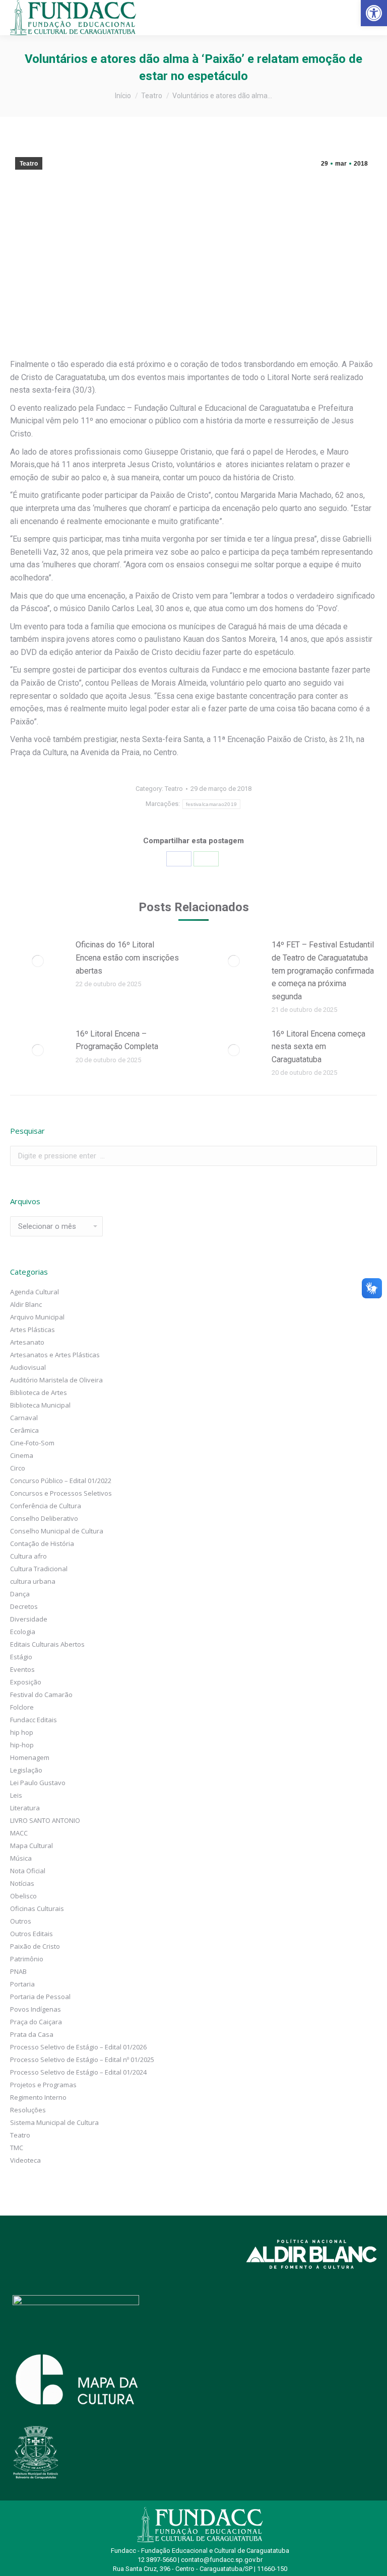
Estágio (21, 1657)
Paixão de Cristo (35, 1946)
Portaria (22, 1984)
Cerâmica (24, 1430)
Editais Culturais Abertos (47, 1644)
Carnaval (24, 1418)
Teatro (29, 164)
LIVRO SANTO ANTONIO (45, 1820)
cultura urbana (33, 1581)
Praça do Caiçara (36, 2022)
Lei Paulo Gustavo (38, 1783)
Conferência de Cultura (46, 1506)
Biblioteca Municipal (40, 1405)
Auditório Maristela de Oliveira (56, 1380)
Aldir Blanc (26, 1304)
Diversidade (29, 1619)
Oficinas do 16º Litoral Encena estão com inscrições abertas (127, 958)
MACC (19, 1833)
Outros (21, 1921)
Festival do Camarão (41, 1695)
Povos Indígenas (36, 2009)
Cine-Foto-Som (32, 1443)
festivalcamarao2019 (212, 804)
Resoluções (28, 2110)
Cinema (22, 1455)
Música (21, 1858)
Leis (16, 1795)
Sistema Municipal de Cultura (54, 2122)
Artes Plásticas (33, 1330)
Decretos (24, 1606)
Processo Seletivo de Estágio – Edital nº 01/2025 (82, 2059)
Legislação (26, 1770)
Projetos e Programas (43, 2085)
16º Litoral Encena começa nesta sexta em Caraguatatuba (318, 1047)
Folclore (22, 1707)
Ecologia (23, 1632)
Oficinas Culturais (37, 1908)
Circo (18, 1468)
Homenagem (30, 1757)
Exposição (26, 1682)
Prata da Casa (32, 2034)
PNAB (18, 1971)
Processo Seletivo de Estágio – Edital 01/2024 (78, 2072)
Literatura (25, 1808)
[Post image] (38, 961)
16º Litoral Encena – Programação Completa (117, 1040)
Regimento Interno (38, 2097)
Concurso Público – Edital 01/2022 (61, 1481)
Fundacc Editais (34, 1720)
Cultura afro (28, 1556)
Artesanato (27, 1342)
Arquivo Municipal (37, 1317)
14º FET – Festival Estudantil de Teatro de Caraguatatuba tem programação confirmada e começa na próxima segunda (323, 970)
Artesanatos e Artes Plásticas (55, 1355)
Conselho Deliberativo (44, 1518)
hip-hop (22, 1745)
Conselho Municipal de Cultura (57, 1531)
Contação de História (42, 1543)
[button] (374, 13)
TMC (17, 2148)
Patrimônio (27, 1959)
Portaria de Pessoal (40, 1997)
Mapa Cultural (31, 1846)
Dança (20, 1594)
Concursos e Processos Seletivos (61, 1493)
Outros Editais (31, 1934)
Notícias (22, 1883)
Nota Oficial (28, 1871)
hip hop (22, 1732)
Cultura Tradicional (39, 1569)
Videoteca (25, 2160)
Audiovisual (28, 1367)
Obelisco (23, 1896)
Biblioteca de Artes (39, 1392)
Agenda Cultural (35, 1292)
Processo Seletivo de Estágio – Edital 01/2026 (78, 2047)
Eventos (22, 1669)
